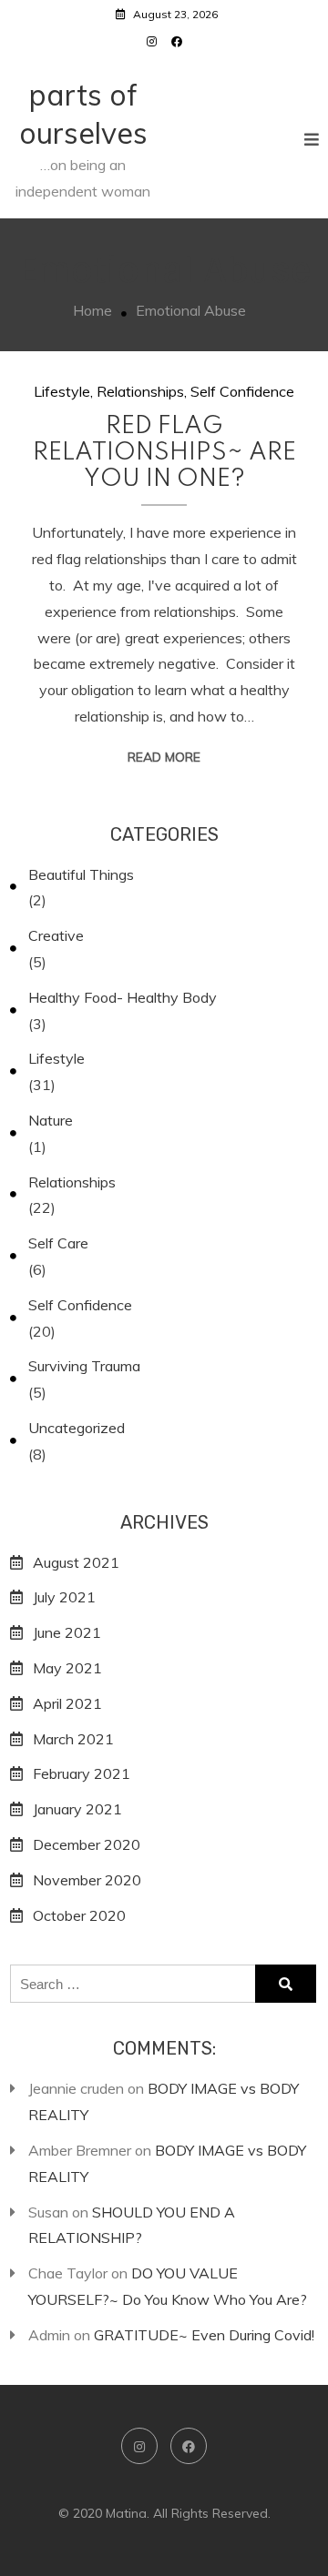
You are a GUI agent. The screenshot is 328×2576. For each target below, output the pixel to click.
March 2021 (73, 1739)
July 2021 (64, 1597)
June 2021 (67, 1632)
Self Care (58, 1243)
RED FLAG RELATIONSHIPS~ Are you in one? (164, 453)
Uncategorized (77, 1428)
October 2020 (79, 1915)
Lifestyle (62, 391)
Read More (164, 757)
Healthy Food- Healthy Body (123, 997)
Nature (51, 1120)
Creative (56, 935)
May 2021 (67, 1668)
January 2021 (77, 1809)
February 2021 (82, 1773)
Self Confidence (242, 391)
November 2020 (87, 1880)
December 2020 (87, 1844)
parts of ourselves (83, 114)
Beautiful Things (81, 874)
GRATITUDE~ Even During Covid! (204, 2335)
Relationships (140, 391)
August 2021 (76, 1562)
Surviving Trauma (84, 1366)
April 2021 (67, 1703)
